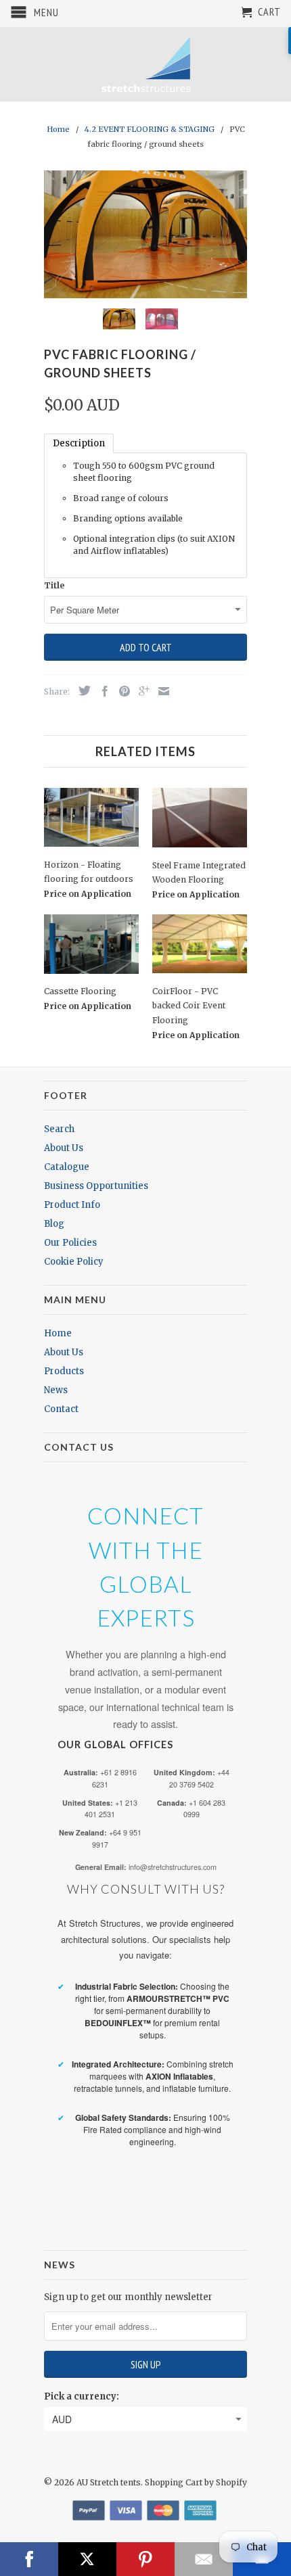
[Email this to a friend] (160, 691)
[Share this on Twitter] (81, 690)
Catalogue (67, 1167)
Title (54, 585)
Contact (61, 1409)
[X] (87, 2559)
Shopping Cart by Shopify (196, 2482)
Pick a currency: (82, 2396)
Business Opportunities (96, 1186)
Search (59, 1129)
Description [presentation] (79, 443)
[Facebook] (29, 2559)
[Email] (204, 2559)
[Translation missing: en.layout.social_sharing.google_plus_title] (141, 691)
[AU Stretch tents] (145, 64)
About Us (64, 1148)
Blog (54, 1224)
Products (64, 1371)
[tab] (79, 443)
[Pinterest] (145, 2559)
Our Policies (70, 1243)
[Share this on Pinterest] (121, 691)
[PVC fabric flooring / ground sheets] (145, 234)
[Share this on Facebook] (102, 691)
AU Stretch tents (109, 2482)
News (56, 1390)
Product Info (72, 1205)
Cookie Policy (74, 1262)
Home (58, 1333)
